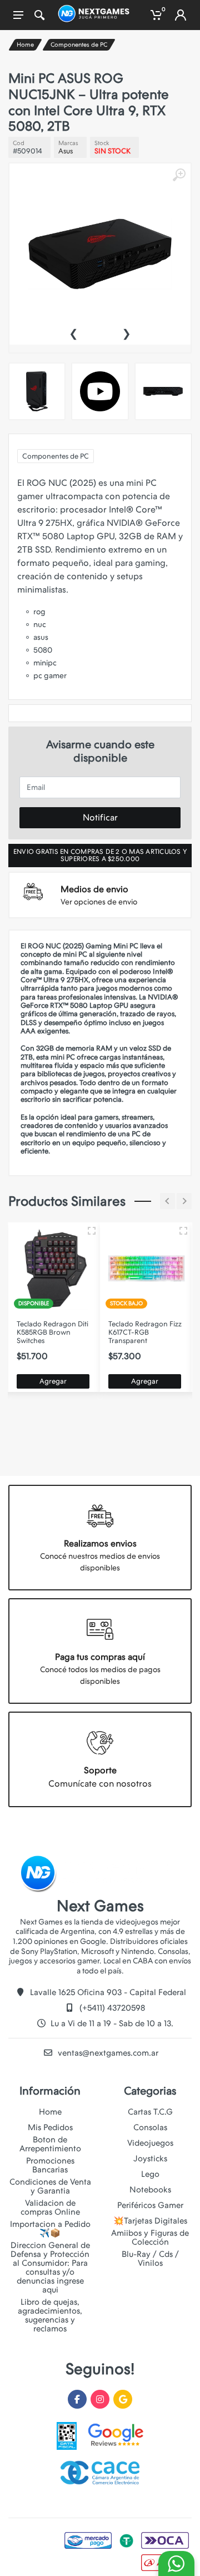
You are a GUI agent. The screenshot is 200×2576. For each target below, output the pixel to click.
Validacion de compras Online (50, 2207)
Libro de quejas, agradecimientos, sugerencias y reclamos (50, 2315)
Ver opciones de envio (99, 902)
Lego (150, 2174)
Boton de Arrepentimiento (50, 2144)
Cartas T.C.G (150, 2112)
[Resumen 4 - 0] (92, 1231)
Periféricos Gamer (150, 2205)
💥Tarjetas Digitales (150, 2221)
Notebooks (150, 2190)
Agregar (53, 1381)
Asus (66, 151)
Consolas (150, 2127)
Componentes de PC (79, 45)
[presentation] (73, 332)
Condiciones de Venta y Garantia (50, 2186)
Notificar (100, 817)
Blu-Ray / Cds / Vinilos (150, 2259)
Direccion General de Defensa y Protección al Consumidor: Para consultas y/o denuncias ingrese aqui (50, 2267)
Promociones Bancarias (50, 2165)
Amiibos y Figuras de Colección (150, 2237)
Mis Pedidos (50, 2127)
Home (25, 45)
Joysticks (150, 2159)
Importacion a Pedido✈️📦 (50, 2229)
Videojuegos (150, 2143)
